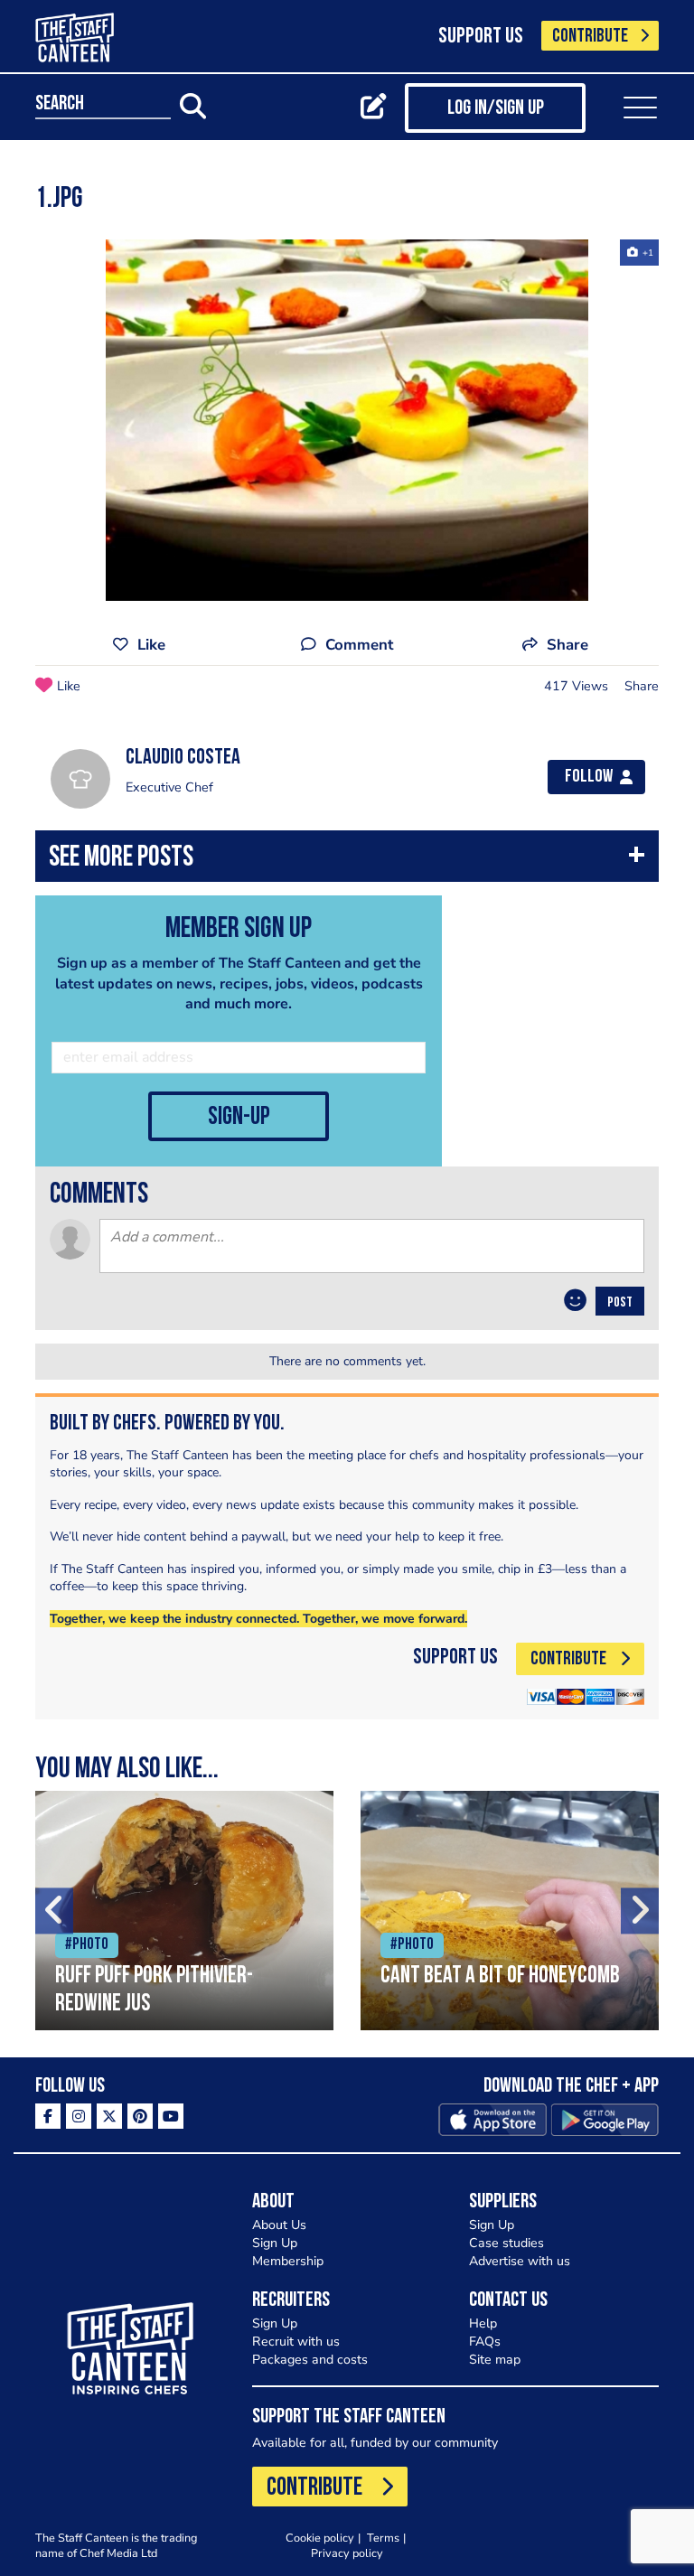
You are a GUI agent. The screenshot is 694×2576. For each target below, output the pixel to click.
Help (483, 2323)
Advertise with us (520, 2261)
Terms (383, 2538)
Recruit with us (296, 2342)
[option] (347, 420)
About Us (279, 2225)
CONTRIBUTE (590, 37)
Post (620, 1303)
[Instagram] (79, 2116)
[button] (347, 861)
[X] (109, 2116)
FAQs (485, 2342)
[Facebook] (48, 2116)
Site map (495, 2360)
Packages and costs (310, 2360)
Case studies (506, 2243)
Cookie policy (320, 2538)
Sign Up (275, 2243)
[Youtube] (171, 2116)
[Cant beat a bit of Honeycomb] (510, 1911)
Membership (288, 2261)
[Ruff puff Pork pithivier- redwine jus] (184, 1911)
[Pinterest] (140, 2116)
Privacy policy (347, 2553)
